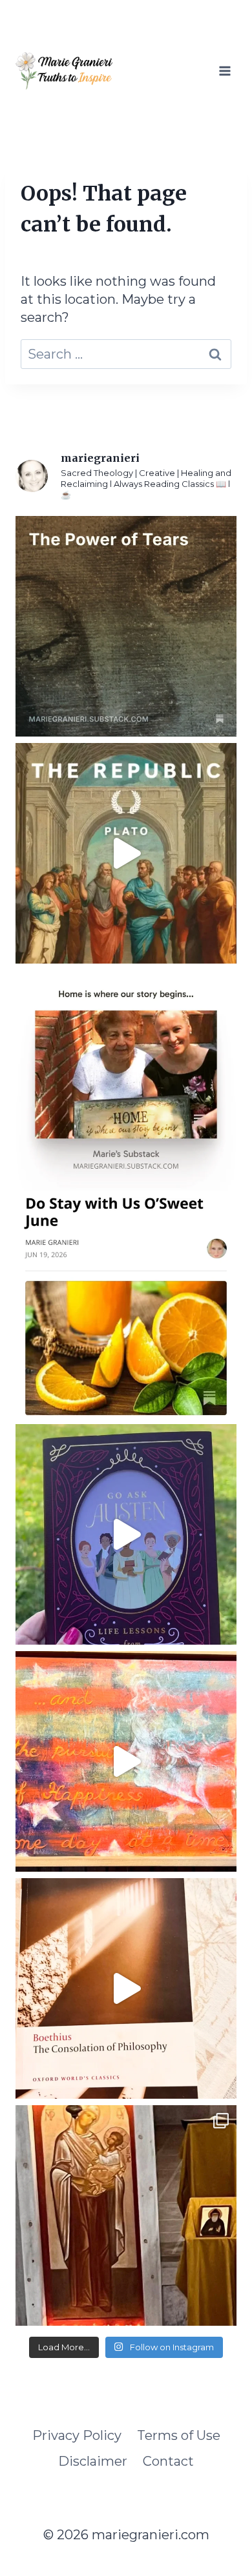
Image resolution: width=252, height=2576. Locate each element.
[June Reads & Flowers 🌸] (126, 1988)
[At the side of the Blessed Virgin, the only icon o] (126, 2215)
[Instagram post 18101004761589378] (126, 853)
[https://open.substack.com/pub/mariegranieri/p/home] (126, 1080)
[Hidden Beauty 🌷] (126, 1761)
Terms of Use (179, 2435)
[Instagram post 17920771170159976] (126, 1534)
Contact (168, 2461)
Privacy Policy (77, 2435)
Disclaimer (93, 2461)
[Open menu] (225, 71)
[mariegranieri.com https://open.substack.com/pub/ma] (126, 1307)
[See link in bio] (126, 626)
